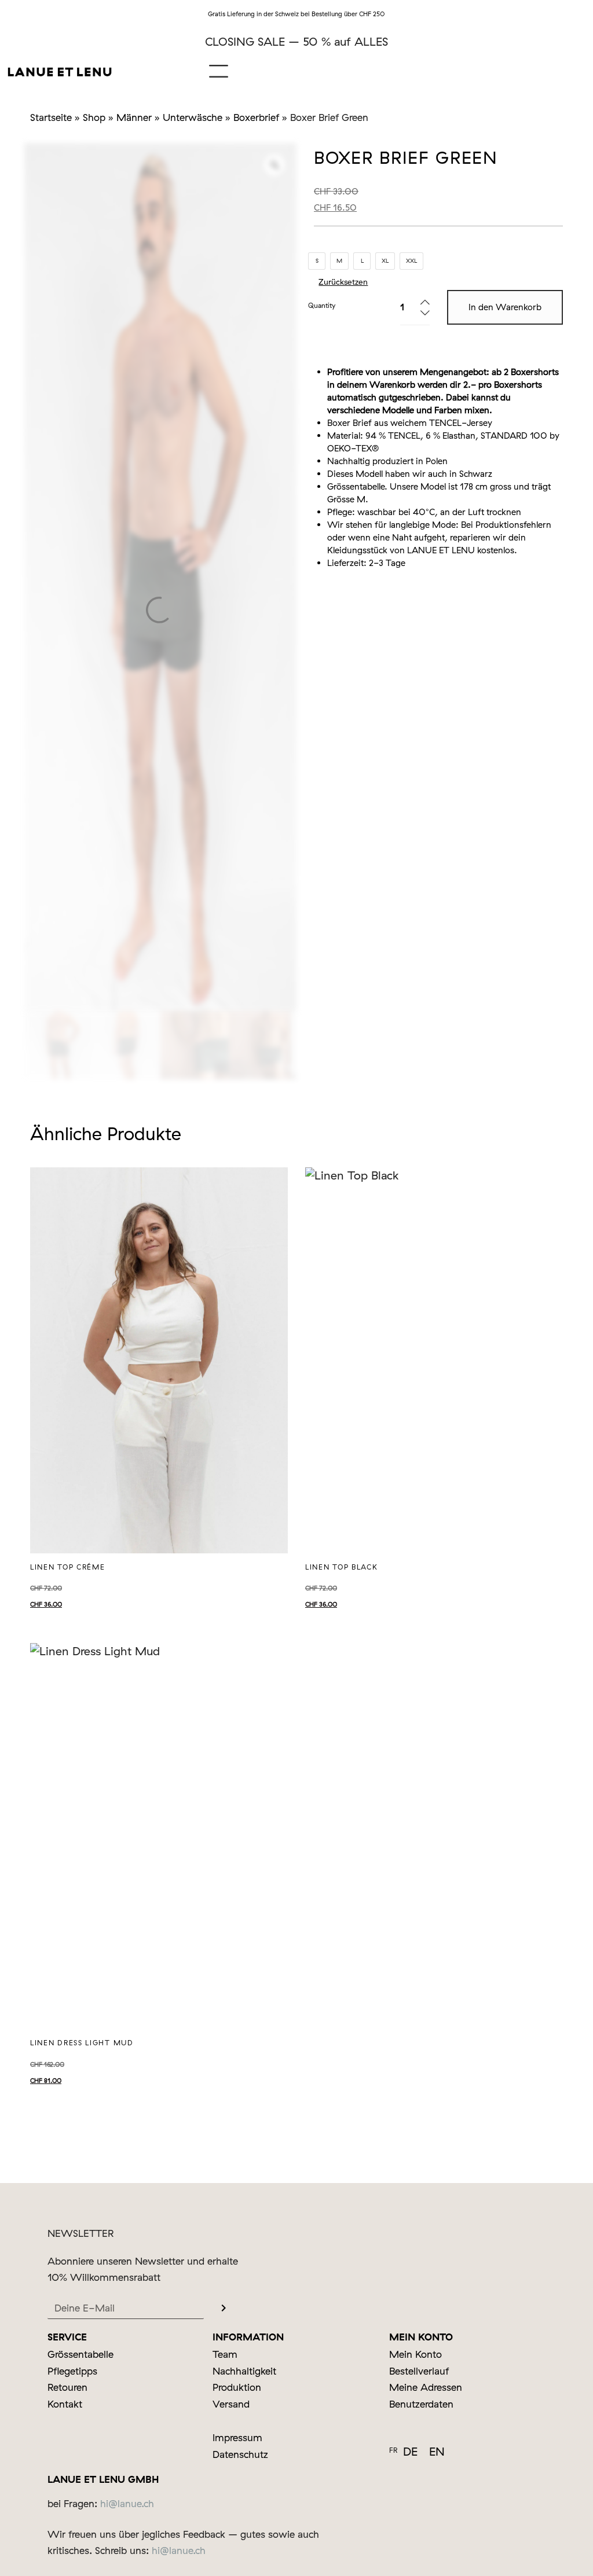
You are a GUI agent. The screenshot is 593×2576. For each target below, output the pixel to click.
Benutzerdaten (421, 2404)
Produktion (237, 2387)
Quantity (322, 305)
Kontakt (65, 2404)
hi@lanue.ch (127, 2503)
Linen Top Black (342, 1567)
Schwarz (476, 474)
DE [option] (410, 2451)
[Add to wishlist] (270, 1185)
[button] (219, 71)
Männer (134, 117)
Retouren (67, 2387)
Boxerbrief (256, 117)
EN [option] (437, 2451)
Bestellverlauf (419, 2371)
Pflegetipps (72, 2371)
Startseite (51, 117)
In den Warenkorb (505, 307)
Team (225, 2354)
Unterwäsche (193, 117)
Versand (231, 2404)
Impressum (237, 2437)
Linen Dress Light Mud (82, 2043)
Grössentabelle (356, 486)
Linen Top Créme (68, 1567)
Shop (94, 117)
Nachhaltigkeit (244, 2371)
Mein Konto (416, 2354)
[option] (410, 2452)
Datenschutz (240, 2454)
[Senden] (224, 2309)
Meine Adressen (426, 2387)
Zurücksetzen (343, 282)
